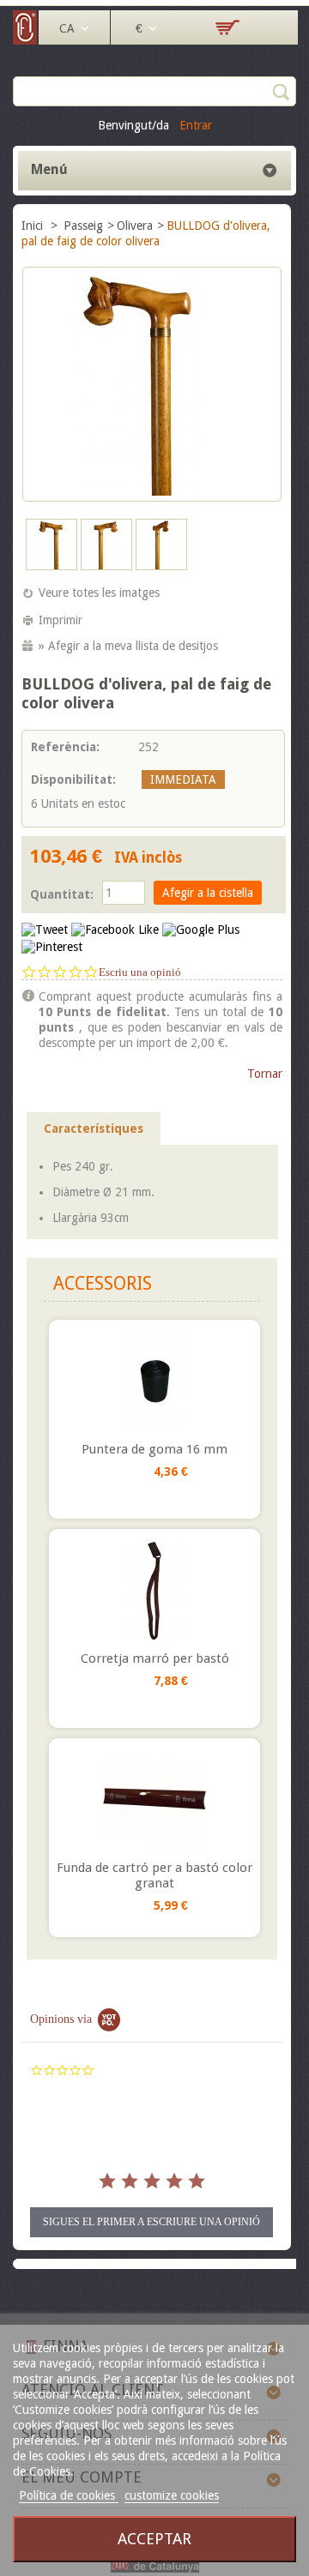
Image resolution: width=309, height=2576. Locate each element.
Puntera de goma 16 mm (154, 1449)
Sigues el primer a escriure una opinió (151, 2222)
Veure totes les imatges (99, 593)
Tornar (265, 1074)
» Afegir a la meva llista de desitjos (128, 646)
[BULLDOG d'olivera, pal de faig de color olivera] (51, 566)
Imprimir (61, 620)
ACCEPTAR (154, 2539)
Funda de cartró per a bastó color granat (154, 1875)
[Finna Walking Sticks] (26, 40)
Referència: (65, 747)
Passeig (83, 226)
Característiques (94, 1129)
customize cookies (172, 2495)
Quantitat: (62, 894)
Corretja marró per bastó (155, 1658)
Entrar (196, 125)
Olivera (135, 226)
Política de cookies (69, 2495)
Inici (34, 226)
